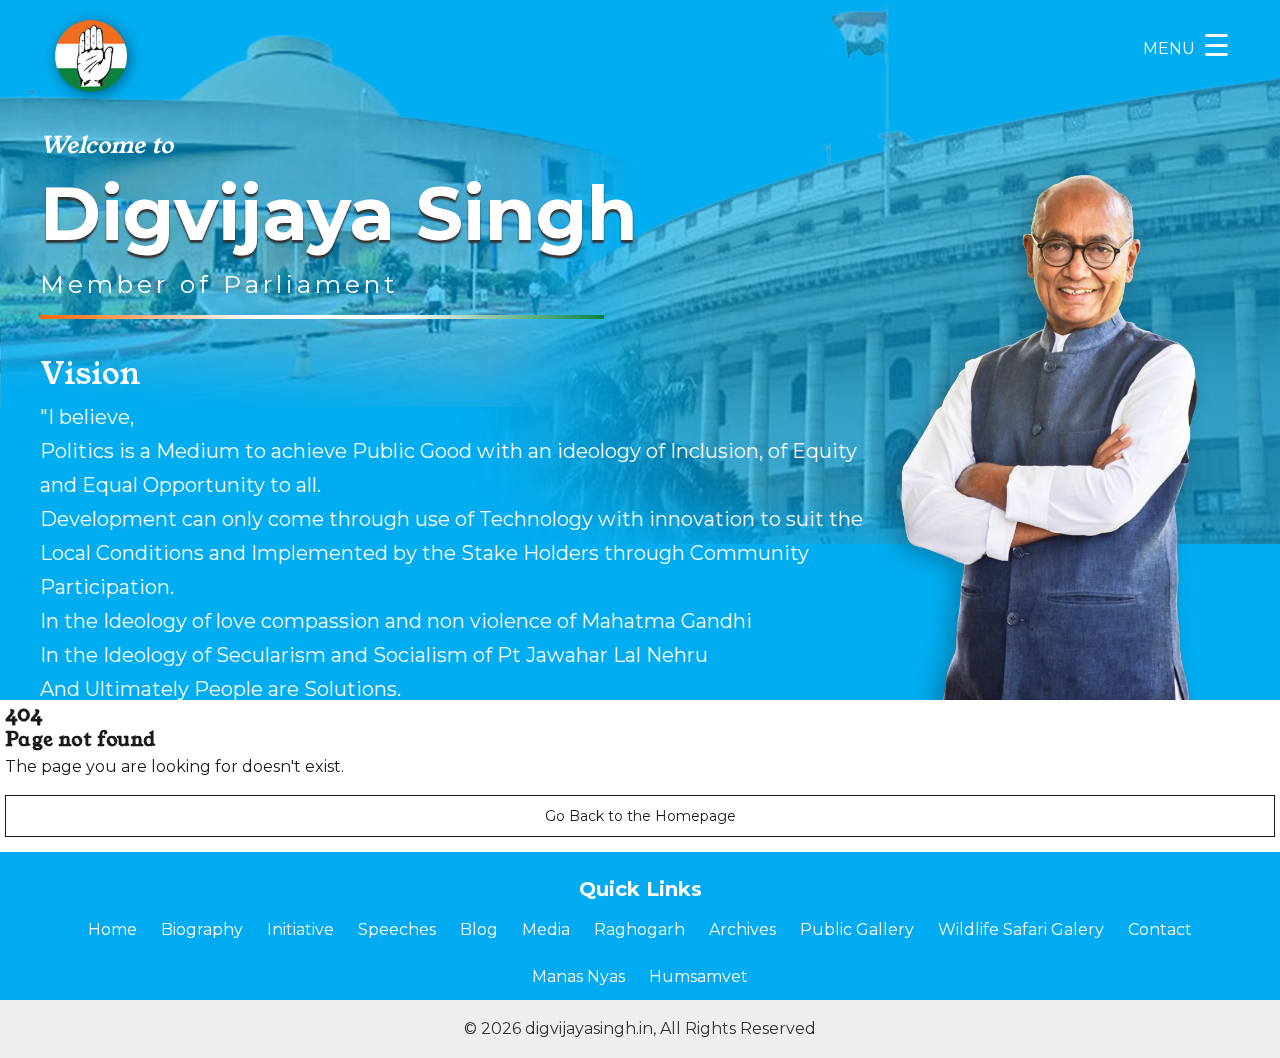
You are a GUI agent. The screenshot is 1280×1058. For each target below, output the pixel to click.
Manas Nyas (578, 976)
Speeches (397, 929)
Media (546, 929)
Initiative (300, 929)
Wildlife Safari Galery (1021, 929)
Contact (1160, 929)
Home (112, 929)
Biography (202, 929)
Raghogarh (639, 929)
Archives (742, 929)
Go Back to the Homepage (640, 816)
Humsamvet (698, 976)
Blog (479, 929)
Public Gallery (857, 929)
